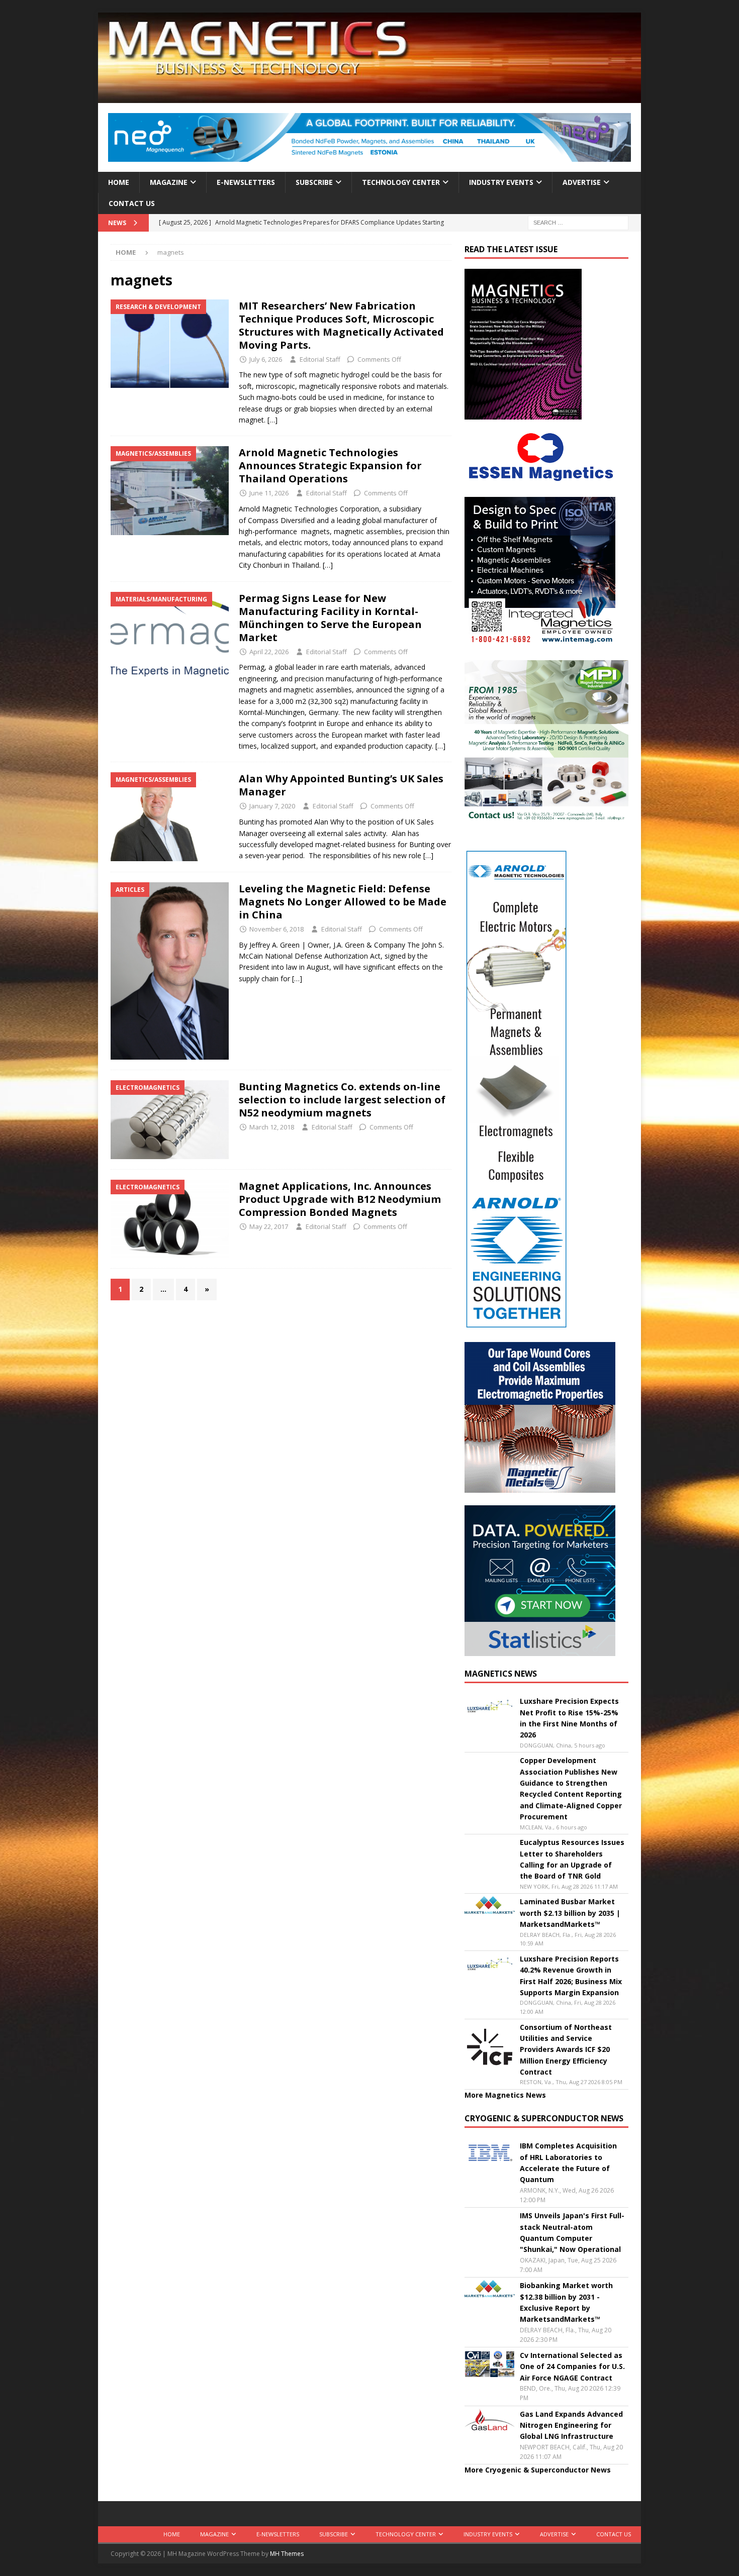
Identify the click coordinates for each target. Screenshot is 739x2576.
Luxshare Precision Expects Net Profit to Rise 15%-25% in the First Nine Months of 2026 (569, 1718)
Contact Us (132, 203)
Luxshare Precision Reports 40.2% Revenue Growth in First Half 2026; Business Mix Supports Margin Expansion (571, 1976)
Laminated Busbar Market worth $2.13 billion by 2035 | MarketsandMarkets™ (570, 1913)
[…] (272, 420)
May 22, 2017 (269, 1226)
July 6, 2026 (266, 359)
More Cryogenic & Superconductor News (538, 2470)
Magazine (169, 182)
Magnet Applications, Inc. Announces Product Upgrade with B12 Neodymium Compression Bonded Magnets (340, 1199)
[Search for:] (578, 222)
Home (119, 182)
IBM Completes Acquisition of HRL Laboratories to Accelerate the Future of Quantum (568, 2162)
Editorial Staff (320, 359)
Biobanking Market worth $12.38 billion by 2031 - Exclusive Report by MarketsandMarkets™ (566, 2302)
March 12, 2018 (272, 1127)
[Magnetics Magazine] (369, 97)
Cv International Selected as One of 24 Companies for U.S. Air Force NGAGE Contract (572, 2366)
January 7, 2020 (272, 806)
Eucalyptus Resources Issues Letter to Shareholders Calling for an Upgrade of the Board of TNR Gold (572, 1859)
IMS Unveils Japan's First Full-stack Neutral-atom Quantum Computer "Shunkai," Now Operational (572, 2232)
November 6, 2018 (276, 929)
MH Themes (287, 2554)
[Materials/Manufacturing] (170, 636)
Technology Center (401, 182)
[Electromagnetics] (170, 1120)
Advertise (582, 182)
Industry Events (501, 182)
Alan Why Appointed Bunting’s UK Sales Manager (341, 785)
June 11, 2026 (269, 493)
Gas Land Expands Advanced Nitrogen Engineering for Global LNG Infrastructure (571, 2425)
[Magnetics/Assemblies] (170, 490)
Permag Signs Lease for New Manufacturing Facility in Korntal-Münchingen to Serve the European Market (330, 618)
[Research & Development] (170, 344)
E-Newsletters (246, 182)
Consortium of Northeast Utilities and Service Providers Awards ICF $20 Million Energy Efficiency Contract (566, 2050)
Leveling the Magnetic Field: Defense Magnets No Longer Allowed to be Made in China (343, 902)
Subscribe (314, 182)
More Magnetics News (505, 2095)
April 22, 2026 (269, 652)
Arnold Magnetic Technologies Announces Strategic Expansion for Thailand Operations (330, 466)
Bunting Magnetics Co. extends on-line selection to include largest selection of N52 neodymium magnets (342, 1100)
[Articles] (170, 971)
